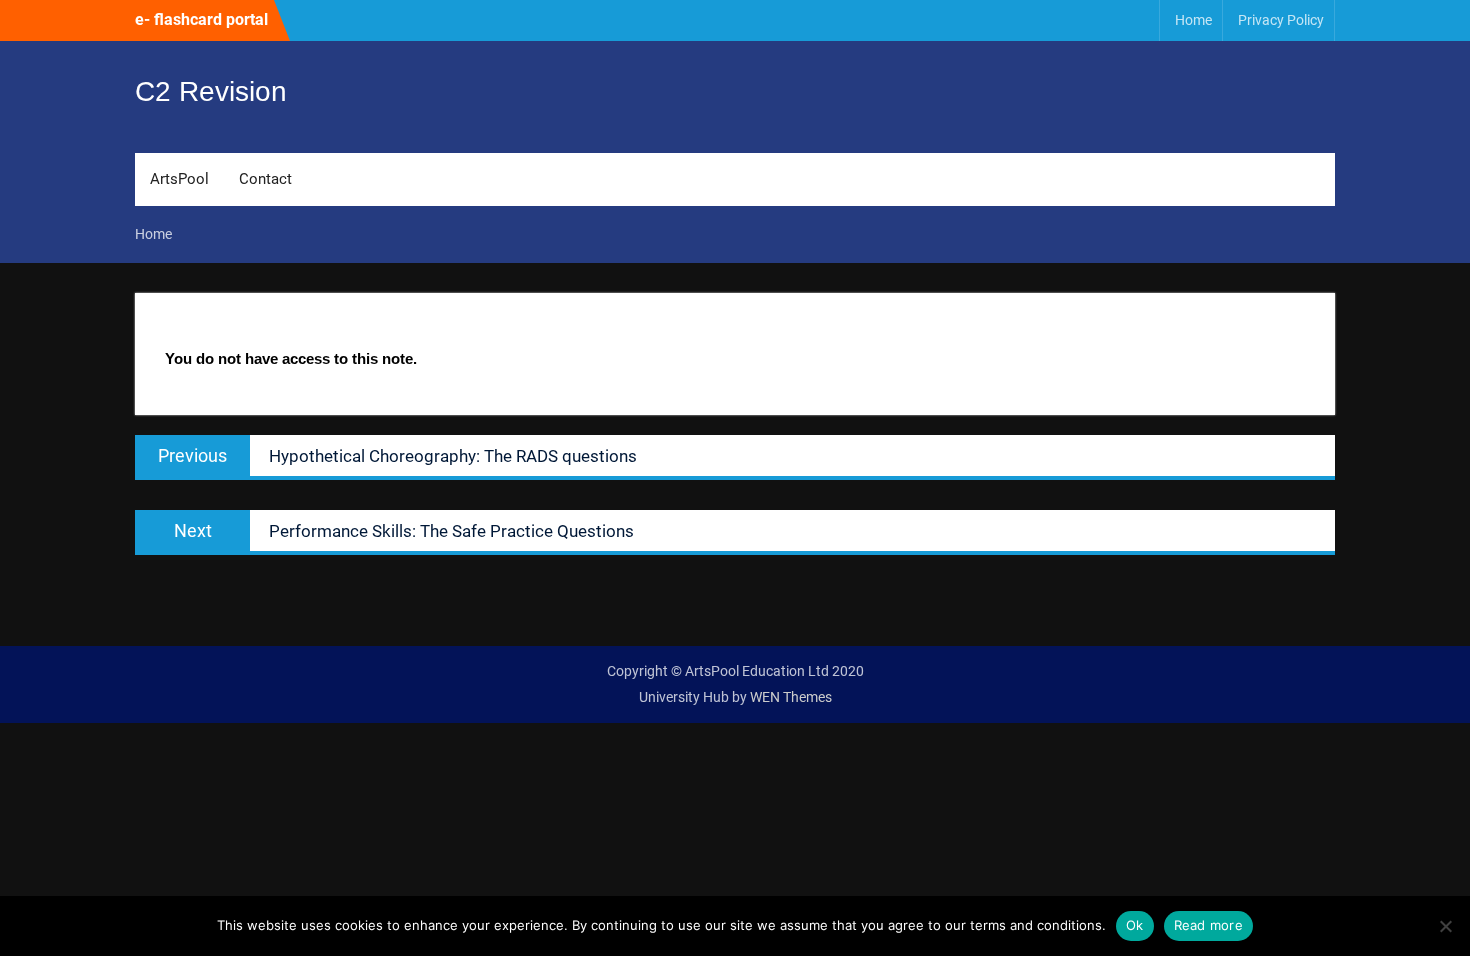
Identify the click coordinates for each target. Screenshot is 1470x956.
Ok (1135, 925)
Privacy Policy (1281, 20)
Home (1193, 20)
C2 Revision (211, 91)
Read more (1208, 925)
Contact (265, 179)
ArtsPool (179, 179)
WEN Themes (791, 697)
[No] (1445, 926)
